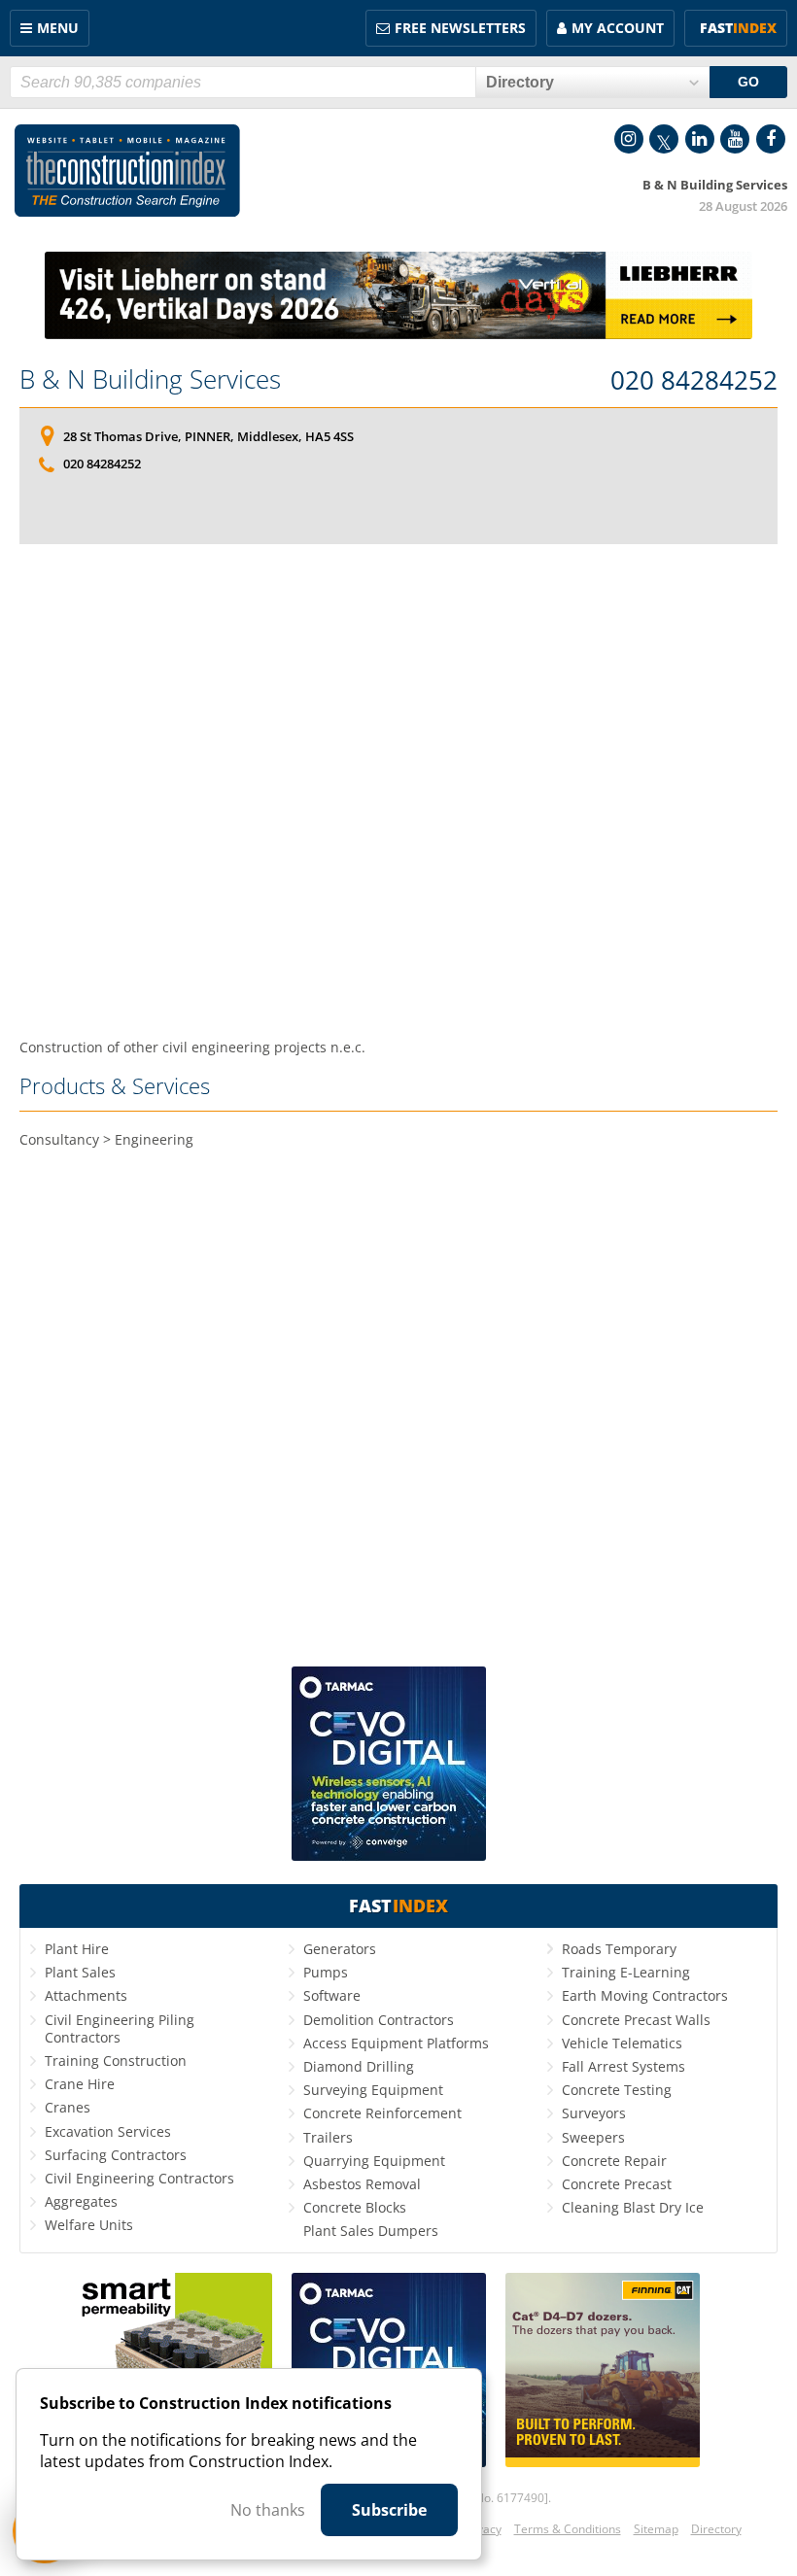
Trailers (328, 2137)
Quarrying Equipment (374, 2161)
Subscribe (389, 2510)
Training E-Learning (626, 1972)
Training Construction (116, 2061)
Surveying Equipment (373, 2090)
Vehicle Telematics (622, 2043)
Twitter (664, 139)
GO (748, 82)
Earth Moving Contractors (645, 1995)
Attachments (86, 1995)
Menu (58, 28)
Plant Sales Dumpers (371, 2231)
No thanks (268, 2510)
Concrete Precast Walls (636, 2020)
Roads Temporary (619, 1949)
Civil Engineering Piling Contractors (120, 2028)
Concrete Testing (617, 2090)
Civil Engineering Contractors (139, 2178)
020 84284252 (694, 381)
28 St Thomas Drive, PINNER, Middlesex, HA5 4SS (208, 436)
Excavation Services (108, 2131)
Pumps (326, 1972)
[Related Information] (398, 333)
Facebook (771, 139)
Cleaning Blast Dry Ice (633, 2207)
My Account (618, 28)
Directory (716, 2529)
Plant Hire (77, 1949)
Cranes (68, 2107)
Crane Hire (80, 2084)
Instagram (629, 139)
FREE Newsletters (460, 28)
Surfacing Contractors (116, 2155)
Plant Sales (80, 1972)
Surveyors (594, 2113)
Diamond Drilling (359, 2066)
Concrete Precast (617, 2184)
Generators (340, 1949)
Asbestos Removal (362, 2184)
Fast (738, 28)
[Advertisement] (398, 791)
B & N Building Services (150, 379)
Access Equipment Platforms (396, 2043)
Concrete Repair (614, 2161)
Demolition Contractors (379, 2020)
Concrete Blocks (355, 2207)
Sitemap (656, 2529)
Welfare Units (89, 2225)
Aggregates (81, 2201)
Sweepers (593, 2137)
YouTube (735, 139)
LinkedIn (700, 139)
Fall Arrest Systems (624, 2066)
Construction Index (127, 171)
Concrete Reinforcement (382, 2113)
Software (332, 1995)
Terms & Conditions (568, 2529)
